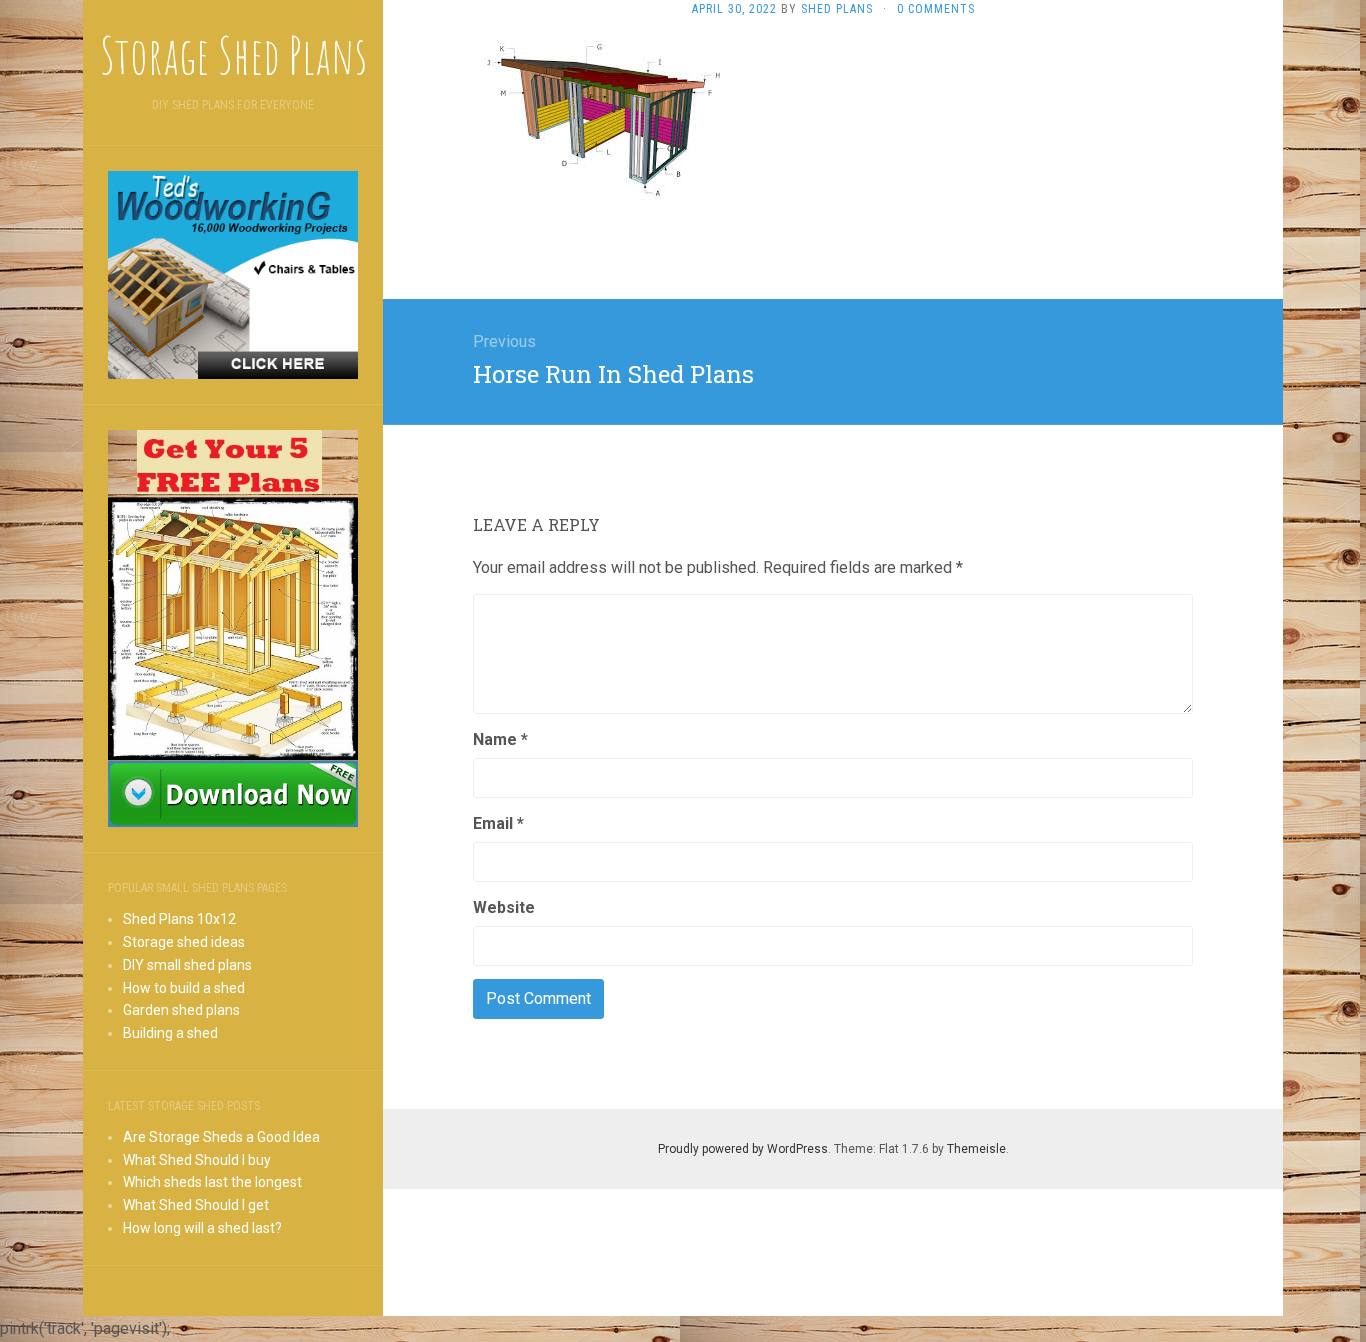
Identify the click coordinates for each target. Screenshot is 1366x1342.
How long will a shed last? (202, 1228)
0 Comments (936, 9)
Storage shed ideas (184, 942)
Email (498, 823)
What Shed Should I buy (197, 1160)
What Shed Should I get (196, 1205)
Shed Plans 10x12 (179, 919)
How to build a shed (184, 988)
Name (500, 739)
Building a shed (170, 1033)
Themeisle (976, 1149)
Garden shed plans (181, 1010)
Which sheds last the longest (212, 1182)
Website (504, 907)
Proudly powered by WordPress (743, 1149)
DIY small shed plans (187, 965)
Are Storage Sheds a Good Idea (221, 1137)
